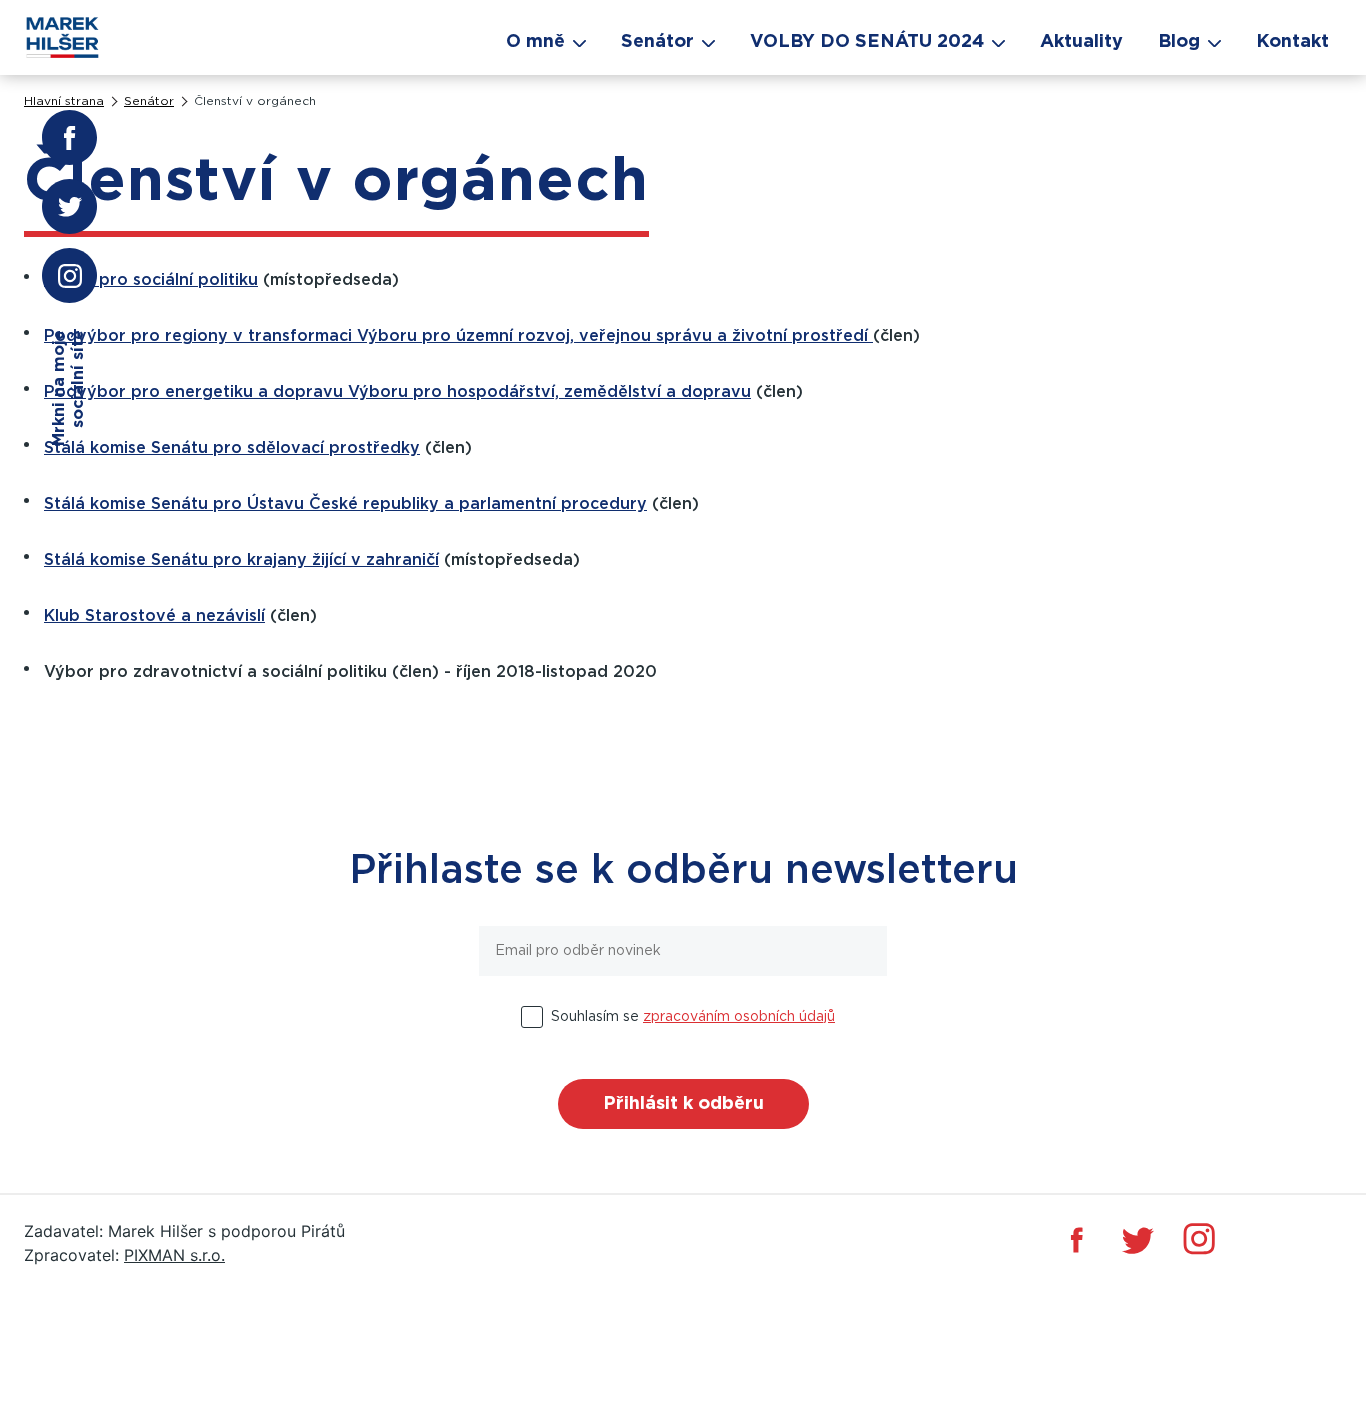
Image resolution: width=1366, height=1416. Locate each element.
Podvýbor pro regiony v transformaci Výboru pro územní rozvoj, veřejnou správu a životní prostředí (458, 336)
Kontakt (1292, 42)
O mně (535, 42)
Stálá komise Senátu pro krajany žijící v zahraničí (241, 560)
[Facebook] (1077, 1239)
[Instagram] (1199, 1239)
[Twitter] (1138, 1239)
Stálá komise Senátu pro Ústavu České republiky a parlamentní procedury (345, 504)
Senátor (149, 101)
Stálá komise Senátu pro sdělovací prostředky (232, 448)
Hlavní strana (64, 101)
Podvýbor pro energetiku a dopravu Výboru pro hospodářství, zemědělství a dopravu (397, 392)
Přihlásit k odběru (683, 1104)
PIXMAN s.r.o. (174, 1255)
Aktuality (1081, 42)
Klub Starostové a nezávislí (154, 616)
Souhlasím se (693, 1017)
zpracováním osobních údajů (739, 1017)
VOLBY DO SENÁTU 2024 (867, 42)
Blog (1179, 42)
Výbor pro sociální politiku (151, 280)
